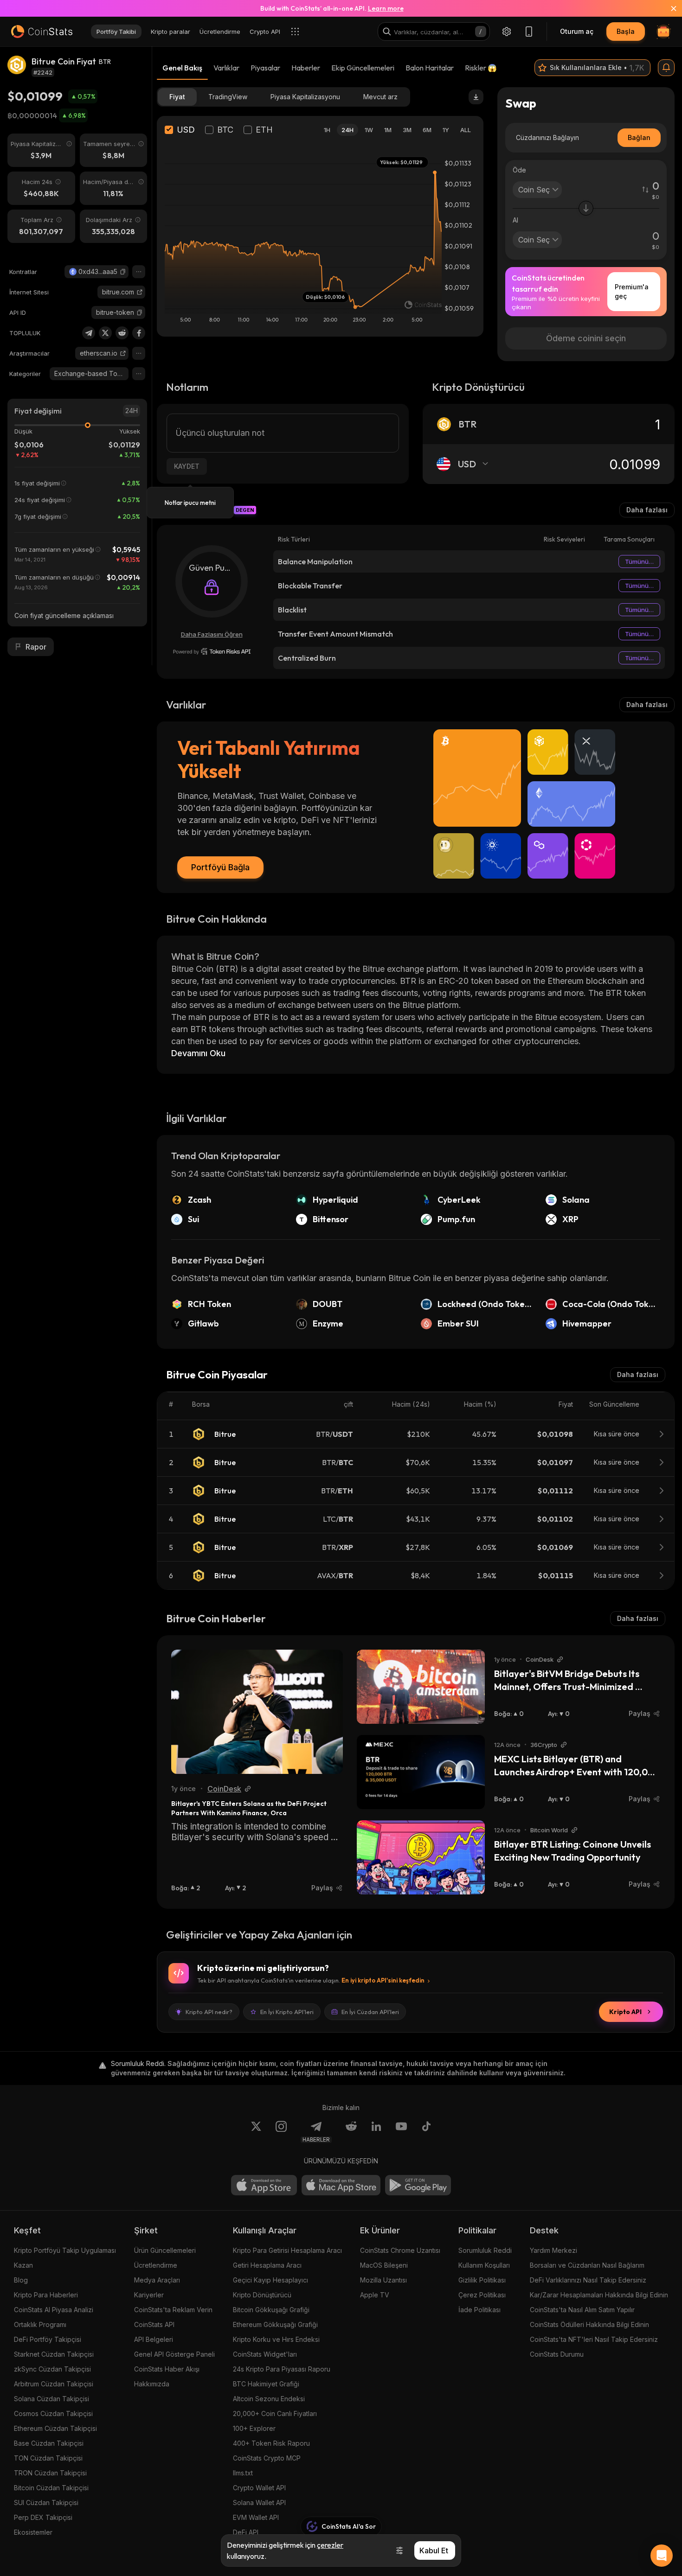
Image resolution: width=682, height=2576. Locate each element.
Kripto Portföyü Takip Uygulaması (65, 2250)
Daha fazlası (647, 510)
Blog (21, 2280)
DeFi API (246, 2532)
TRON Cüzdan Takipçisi (50, 2473)
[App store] (264, 2185)
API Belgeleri (154, 2339)
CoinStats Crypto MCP (267, 2458)
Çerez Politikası (482, 2295)
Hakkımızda (152, 2384)
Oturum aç (577, 31)
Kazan (23, 2265)
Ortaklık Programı (40, 2324)
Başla (626, 31)
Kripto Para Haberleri (46, 2295)
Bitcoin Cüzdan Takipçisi (51, 2488)
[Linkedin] (376, 2132)
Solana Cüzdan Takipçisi (51, 2399)
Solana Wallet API (259, 2503)
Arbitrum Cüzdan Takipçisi (54, 2384)
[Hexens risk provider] (212, 651)
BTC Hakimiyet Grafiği (266, 2384)
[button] (123, 272)
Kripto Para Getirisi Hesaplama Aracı (287, 2250)
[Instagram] (281, 2132)
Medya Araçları (157, 2280)
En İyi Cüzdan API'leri (370, 2012)
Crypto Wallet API (259, 2488)
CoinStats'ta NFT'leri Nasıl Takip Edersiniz (594, 2339)
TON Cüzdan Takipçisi (48, 2458)
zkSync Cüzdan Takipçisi (52, 2369)
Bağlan (639, 137)
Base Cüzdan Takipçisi (49, 2443)
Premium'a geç (632, 291)
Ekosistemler (33, 2532)
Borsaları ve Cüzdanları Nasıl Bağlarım (587, 2265)
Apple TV (375, 2295)
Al (515, 220)
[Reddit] (122, 333)
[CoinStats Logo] (42, 32)
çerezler (330, 2545)
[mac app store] (341, 2185)
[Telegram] (89, 333)
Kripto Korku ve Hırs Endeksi (276, 2339)
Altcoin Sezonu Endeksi (269, 2399)
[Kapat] (668, 8)
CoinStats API (154, 2324)
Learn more (386, 8)
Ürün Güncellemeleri (165, 2250)
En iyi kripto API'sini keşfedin (383, 1980)
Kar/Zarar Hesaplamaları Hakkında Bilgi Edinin (599, 2295)
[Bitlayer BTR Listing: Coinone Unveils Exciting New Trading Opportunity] (421, 1857)
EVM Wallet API (256, 2517)
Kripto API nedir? (209, 2012)
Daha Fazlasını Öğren (212, 634)
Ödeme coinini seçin (586, 338)
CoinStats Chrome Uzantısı (400, 2250)
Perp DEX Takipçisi (43, 2517)
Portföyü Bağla (220, 867)
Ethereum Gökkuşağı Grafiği (275, 2324)
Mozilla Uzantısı (383, 2280)
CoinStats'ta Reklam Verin (173, 2310)
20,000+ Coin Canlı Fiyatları (275, 2413)
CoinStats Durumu (557, 2354)
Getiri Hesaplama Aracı (267, 2265)
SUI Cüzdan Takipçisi (46, 2503)
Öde (519, 170)
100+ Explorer (254, 2428)
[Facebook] (139, 333)
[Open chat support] (662, 2556)
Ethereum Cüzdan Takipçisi (55, 2428)
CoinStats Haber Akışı (167, 2369)
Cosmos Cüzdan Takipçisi (53, 2413)
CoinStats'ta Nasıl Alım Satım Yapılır (582, 2310)
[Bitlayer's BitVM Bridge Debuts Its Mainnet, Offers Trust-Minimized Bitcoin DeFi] (421, 1687)
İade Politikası (479, 2310)
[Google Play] (418, 2185)
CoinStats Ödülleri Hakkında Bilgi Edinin (589, 2324)
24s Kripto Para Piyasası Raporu (282, 2369)
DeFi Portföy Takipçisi (48, 2339)
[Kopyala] (123, 272)
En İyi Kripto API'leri (287, 2012)
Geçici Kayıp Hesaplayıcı (270, 2280)
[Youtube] (401, 2132)
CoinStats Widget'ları (265, 2354)
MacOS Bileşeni (384, 2265)
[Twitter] (105, 333)
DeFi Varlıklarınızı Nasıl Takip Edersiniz (588, 2280)
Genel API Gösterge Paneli (174, 2354)
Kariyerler (149, 2295)
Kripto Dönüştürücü (262, 2295)
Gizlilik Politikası (482, 2280)
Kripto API (625, 2012)
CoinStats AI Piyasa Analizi (54, 2310)
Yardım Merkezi (553, 2250)
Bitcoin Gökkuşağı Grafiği (271, 2310)
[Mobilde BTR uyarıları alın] (666, 68)
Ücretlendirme (156, 2265)
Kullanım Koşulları (484, 2265)
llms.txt (243, 2473)
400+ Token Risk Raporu (271, 2443)
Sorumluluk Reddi (485, 2250)
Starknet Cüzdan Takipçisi (54, 2354)
